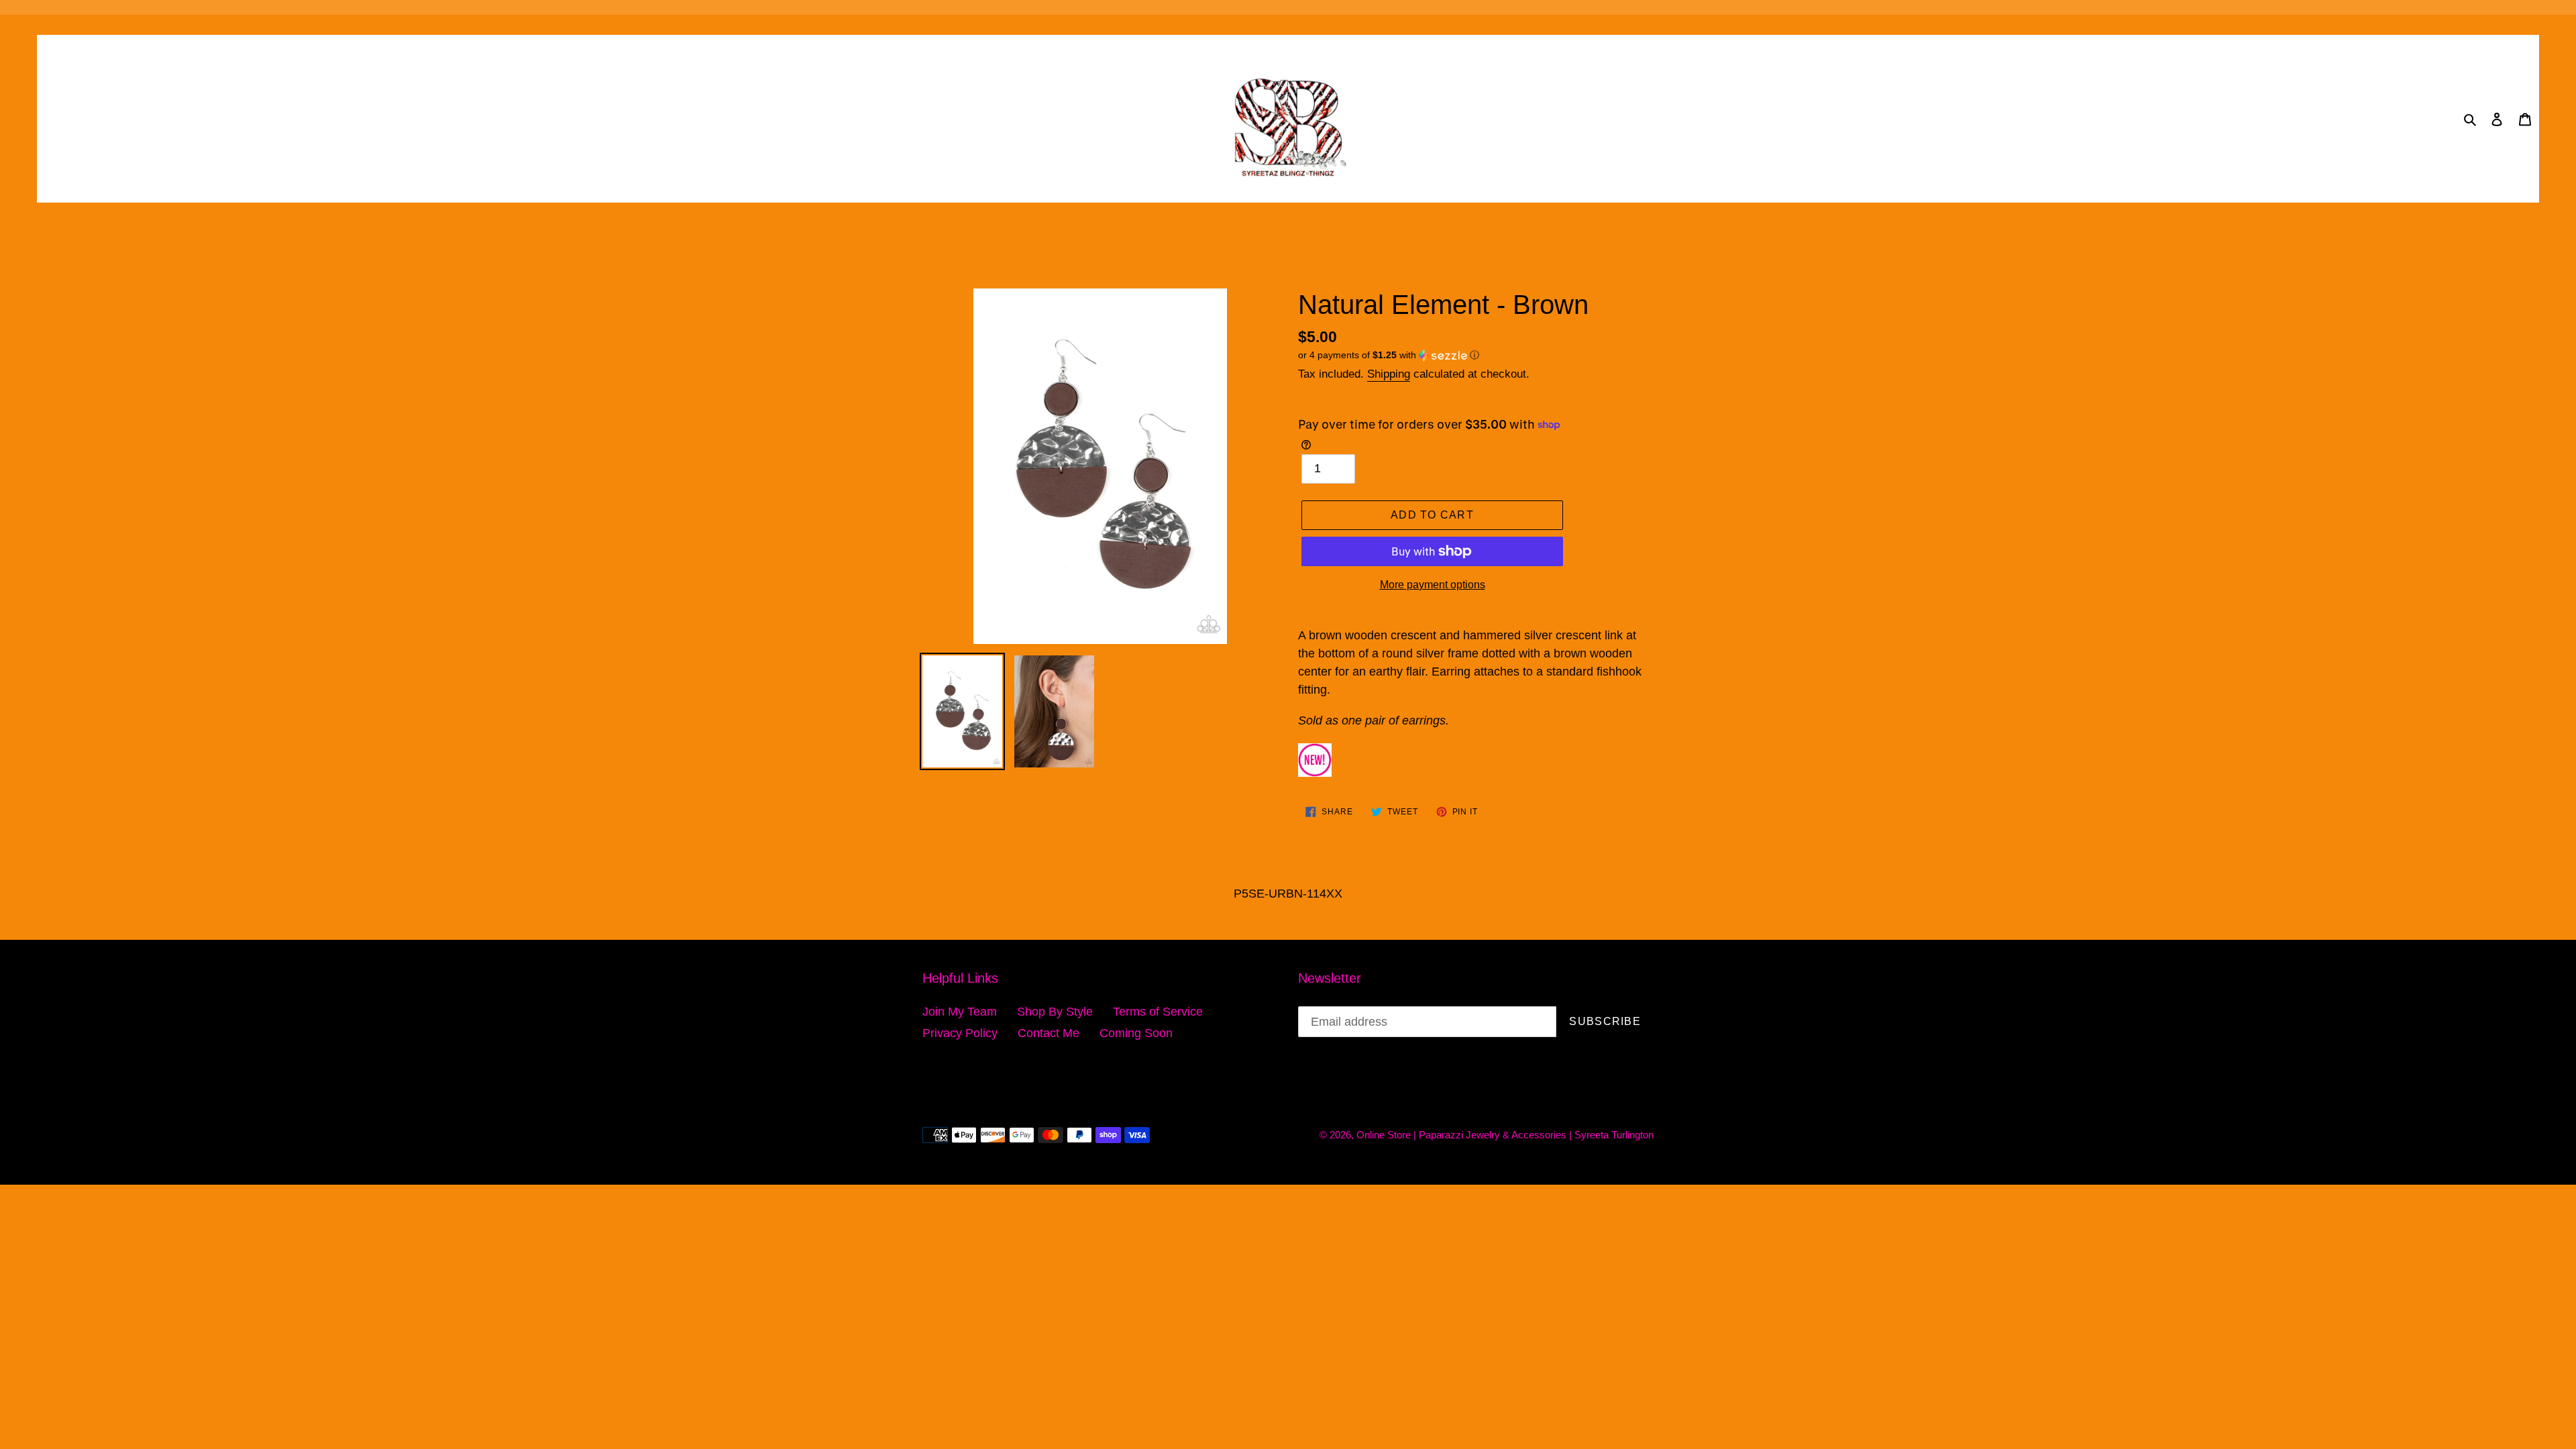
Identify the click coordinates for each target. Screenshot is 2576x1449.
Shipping (1389, 374)
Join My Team (960, 1012)
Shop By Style (1055, 1012)
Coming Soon (1136, 1033)
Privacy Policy (960, 1033)
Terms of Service (1158, 1012)
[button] (1389, 355)
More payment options (1433, 585)
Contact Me (1049, 1033)
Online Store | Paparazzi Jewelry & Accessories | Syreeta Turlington (1505, 1135)
